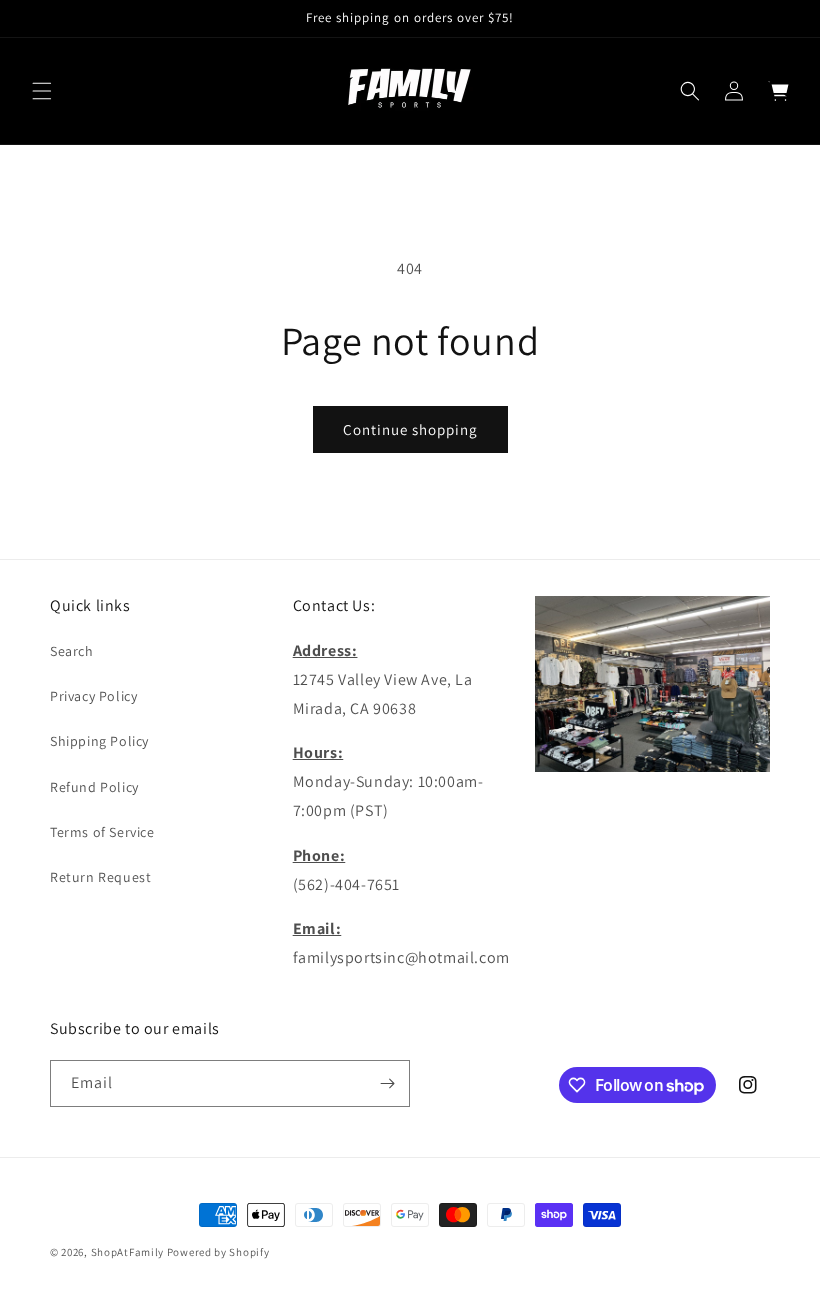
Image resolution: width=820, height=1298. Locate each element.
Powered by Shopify (218, 1252)
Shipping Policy (99, 741)
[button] (42, 91)
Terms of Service (102, 832)
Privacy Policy (93, 696)
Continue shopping (410, 429)
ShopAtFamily (127, 1252)
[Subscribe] (387, 1083)
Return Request (100, 877)
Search (72, 651)
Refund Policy (94, 787)
